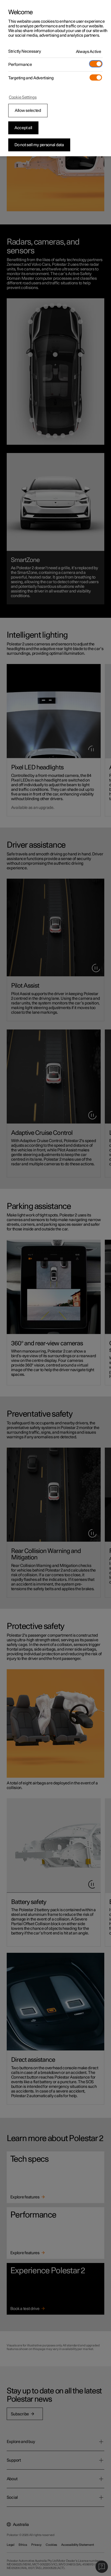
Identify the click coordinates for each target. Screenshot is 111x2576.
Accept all (23, 128)
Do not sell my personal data (39, 145)
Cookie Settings (23, 97)
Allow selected (28, 111)
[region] (55, 78)
